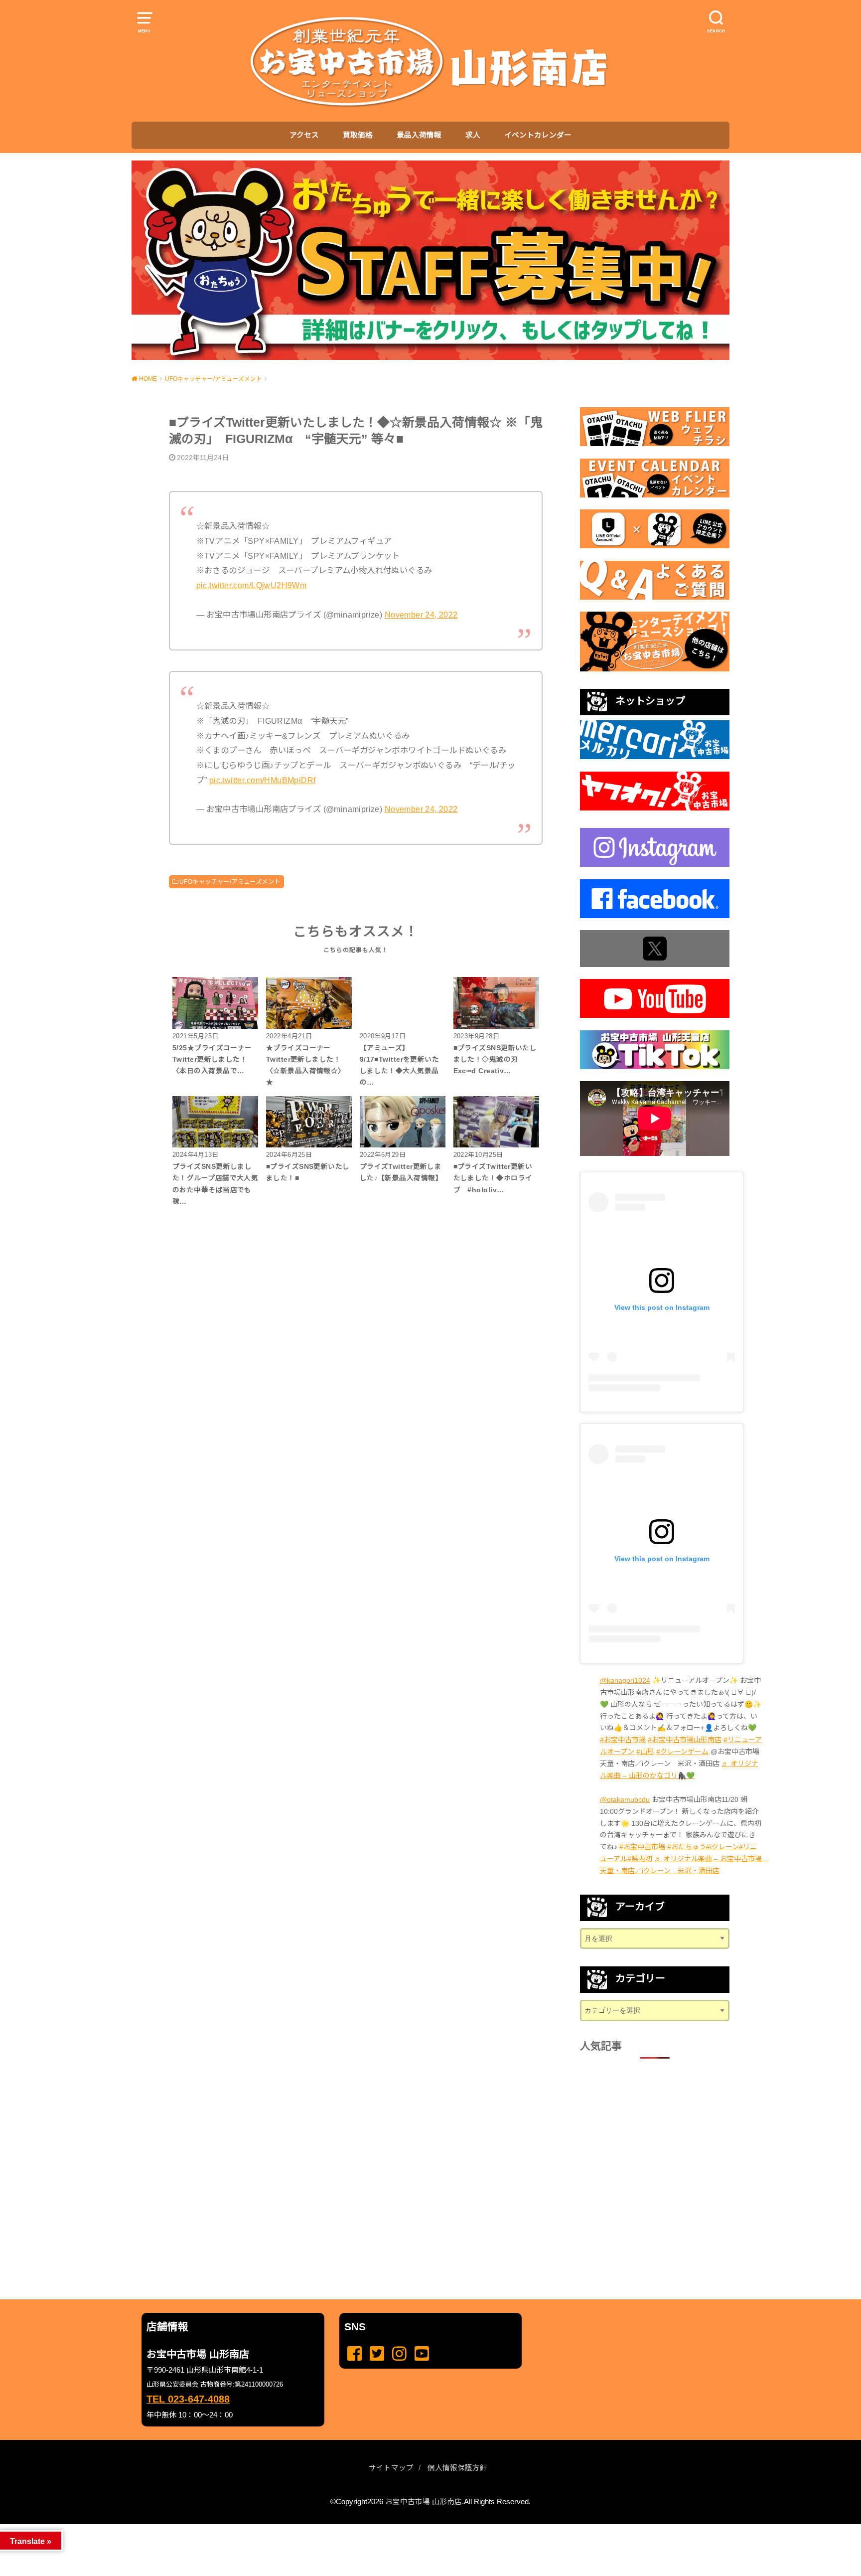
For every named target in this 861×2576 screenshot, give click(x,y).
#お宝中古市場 (623, 1740)
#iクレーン (722, 1847)
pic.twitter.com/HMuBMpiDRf (263, 780)
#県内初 (640, 1859)
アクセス (304, 135)
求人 (473, 135)
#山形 (645, 1752)
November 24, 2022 (421, 615)
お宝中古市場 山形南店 (424, 2502)
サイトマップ (391, 2468)
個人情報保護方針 (457, 2468)
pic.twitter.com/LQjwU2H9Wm (252, 585)
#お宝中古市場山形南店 (685, 1740)
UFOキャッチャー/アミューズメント (230, 882)
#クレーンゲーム (682, 1752)
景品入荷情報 (419, 135)
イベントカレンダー (538, 135)
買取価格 (358, 135)
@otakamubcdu (625, 1799)
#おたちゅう (687, 1847)
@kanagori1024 (625, 1680)
